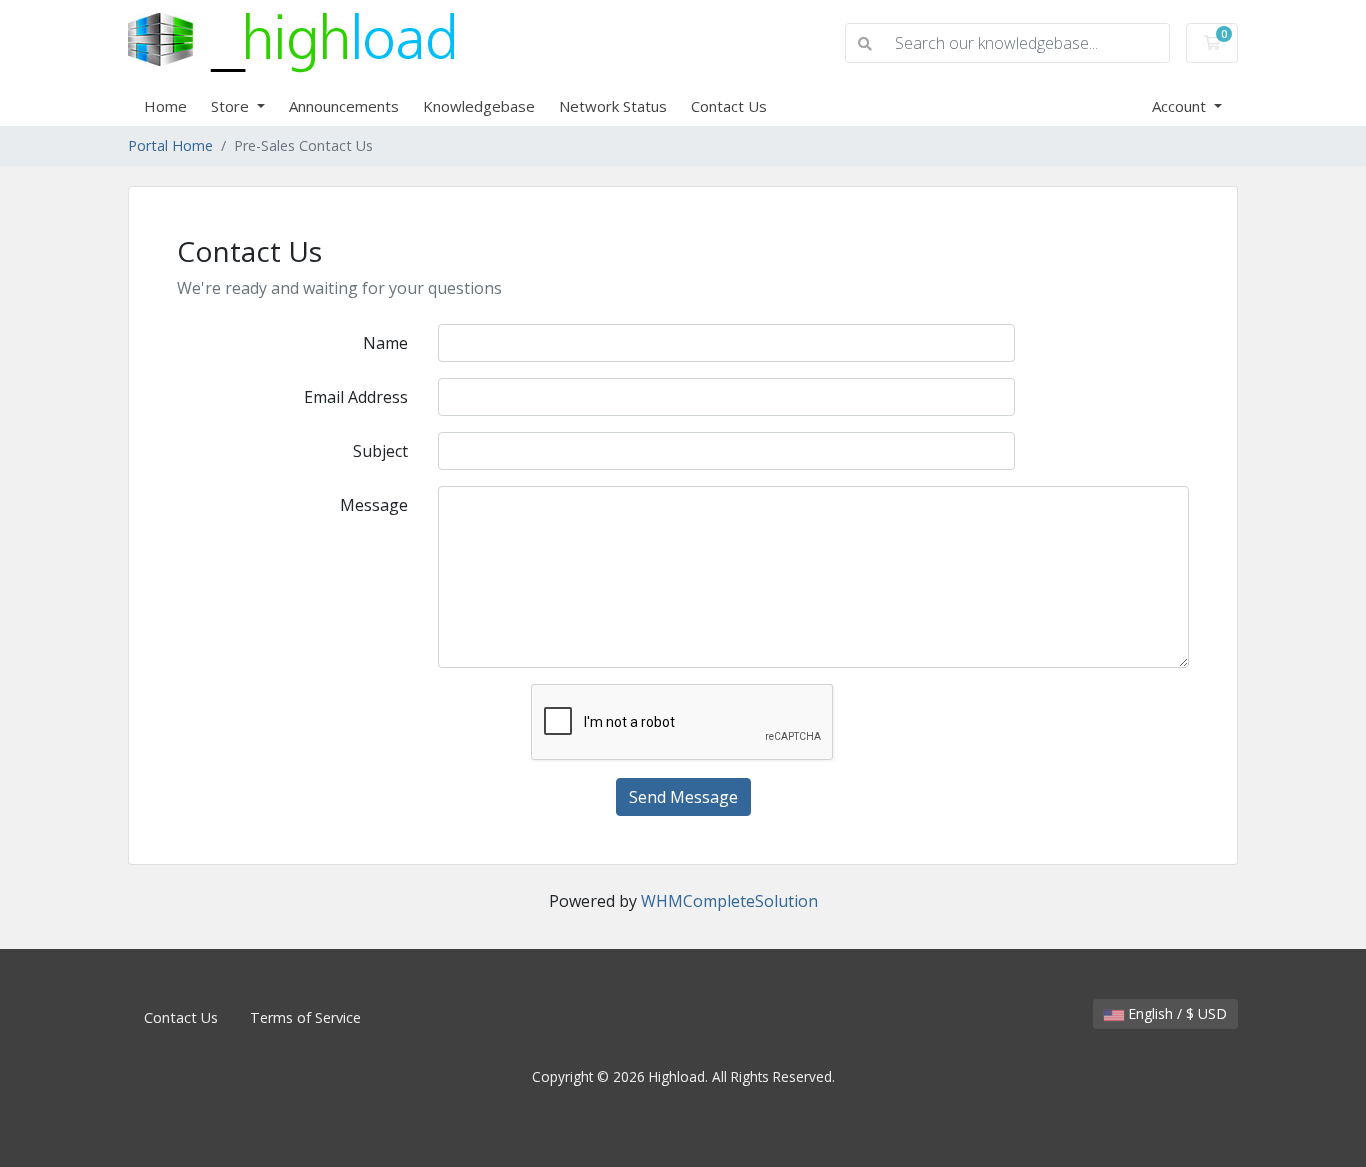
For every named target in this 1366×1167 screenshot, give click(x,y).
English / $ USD (1175, 1013)
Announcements (344, 106)
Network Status (613, 106)
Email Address (356, 397)
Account (1181, 106)
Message (374, 505)
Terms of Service (305, 1017)
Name (385, 343)
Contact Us (729, 106)
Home (165, 106)
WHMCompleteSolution (729, 901)
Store (232, 106)
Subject (380, 451)
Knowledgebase (479, 106)
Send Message (683, 797)
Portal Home (170, 145)
